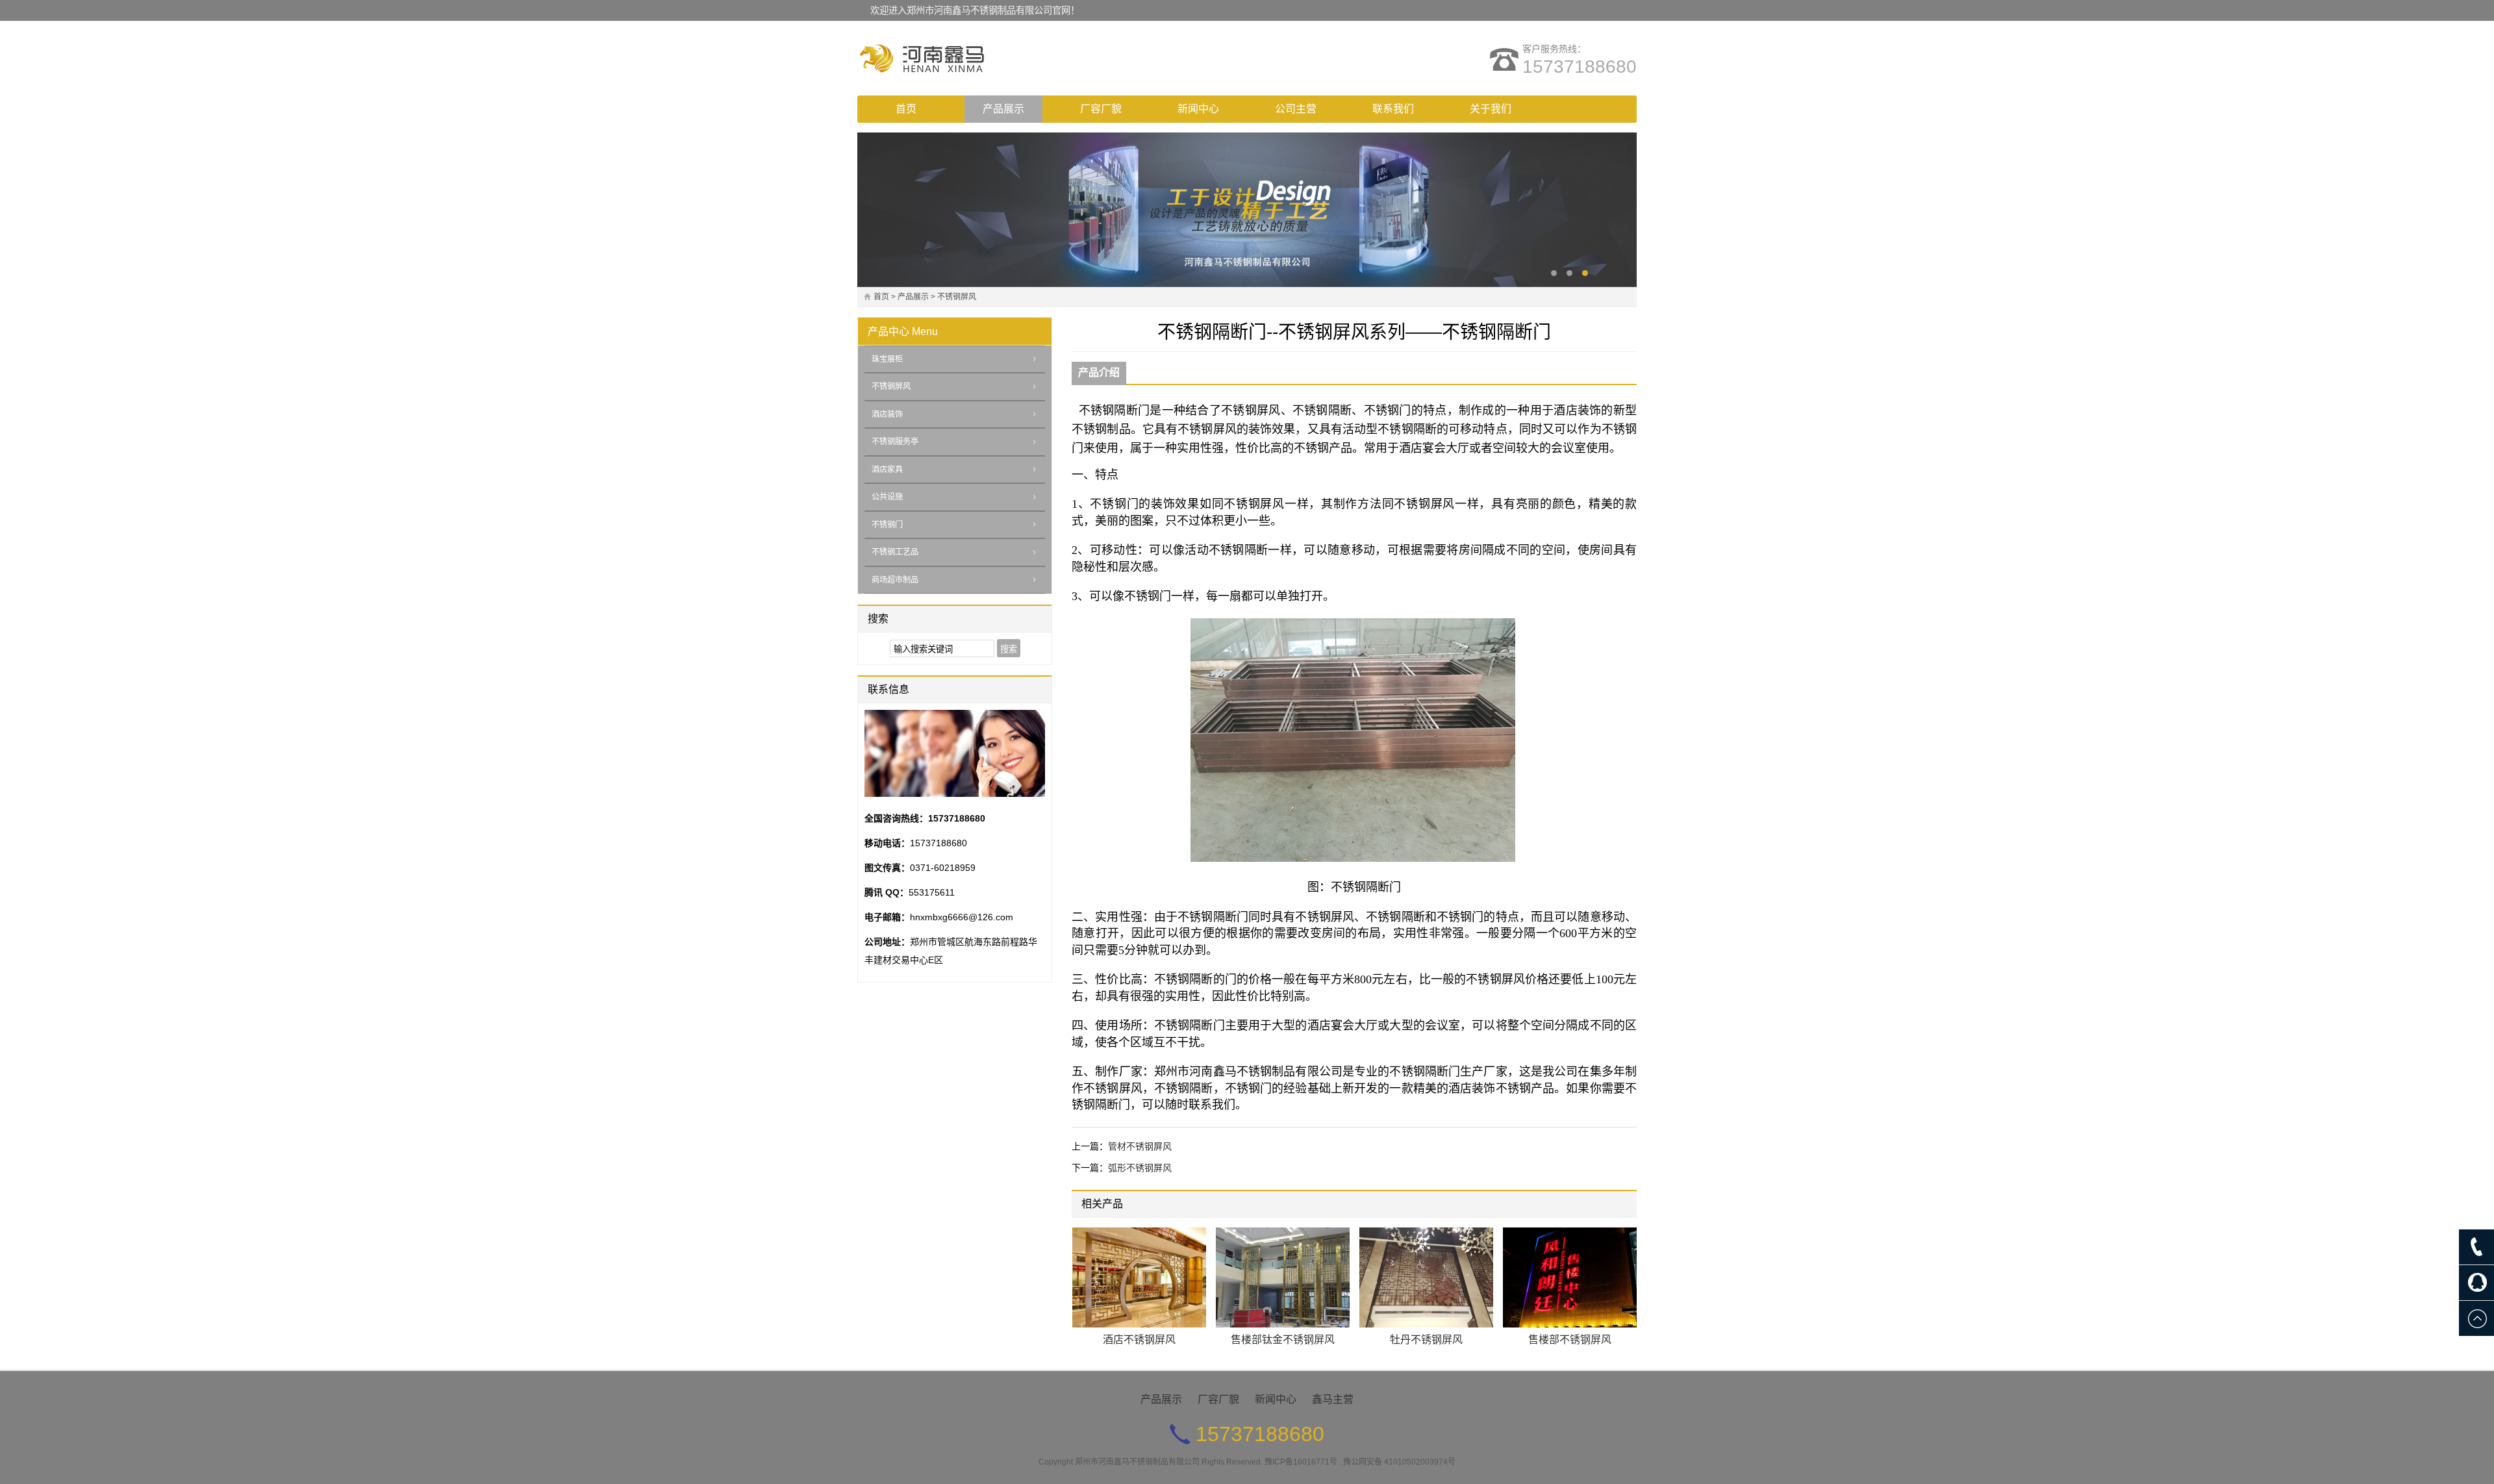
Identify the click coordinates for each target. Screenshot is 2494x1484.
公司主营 (1296, 109)
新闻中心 (1198, 109)
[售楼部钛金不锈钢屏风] (1283, 1278)
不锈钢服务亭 (895, 442)
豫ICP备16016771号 (1301, 1462)
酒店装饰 (887, 414)
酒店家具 (887, 470)
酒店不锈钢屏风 (1139, 1339)
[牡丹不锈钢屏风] (1426, 1278)
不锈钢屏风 (957, 297)
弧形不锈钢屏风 (1140, 1168)
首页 (906, 109)
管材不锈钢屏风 (1140, 1146)
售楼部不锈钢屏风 (1570, 1339)
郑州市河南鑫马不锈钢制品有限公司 (1137, 1462)
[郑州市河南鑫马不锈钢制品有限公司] (971, 58)
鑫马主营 (1333, 1399)
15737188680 (1580, 67)
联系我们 (1393, 109)
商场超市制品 (895, 580)
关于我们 (1491, 109)
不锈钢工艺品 (895, 552)
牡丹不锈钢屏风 (1426, 1339)
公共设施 (887, 497)
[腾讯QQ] (2476, 1283)
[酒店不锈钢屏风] (1139, 1278)
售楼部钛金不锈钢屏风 (1283, 1339)
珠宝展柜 (887, 359)
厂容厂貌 (1101, 109)
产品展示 (1003, 109)
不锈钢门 (887, 525)
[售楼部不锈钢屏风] (1570, 1278)
